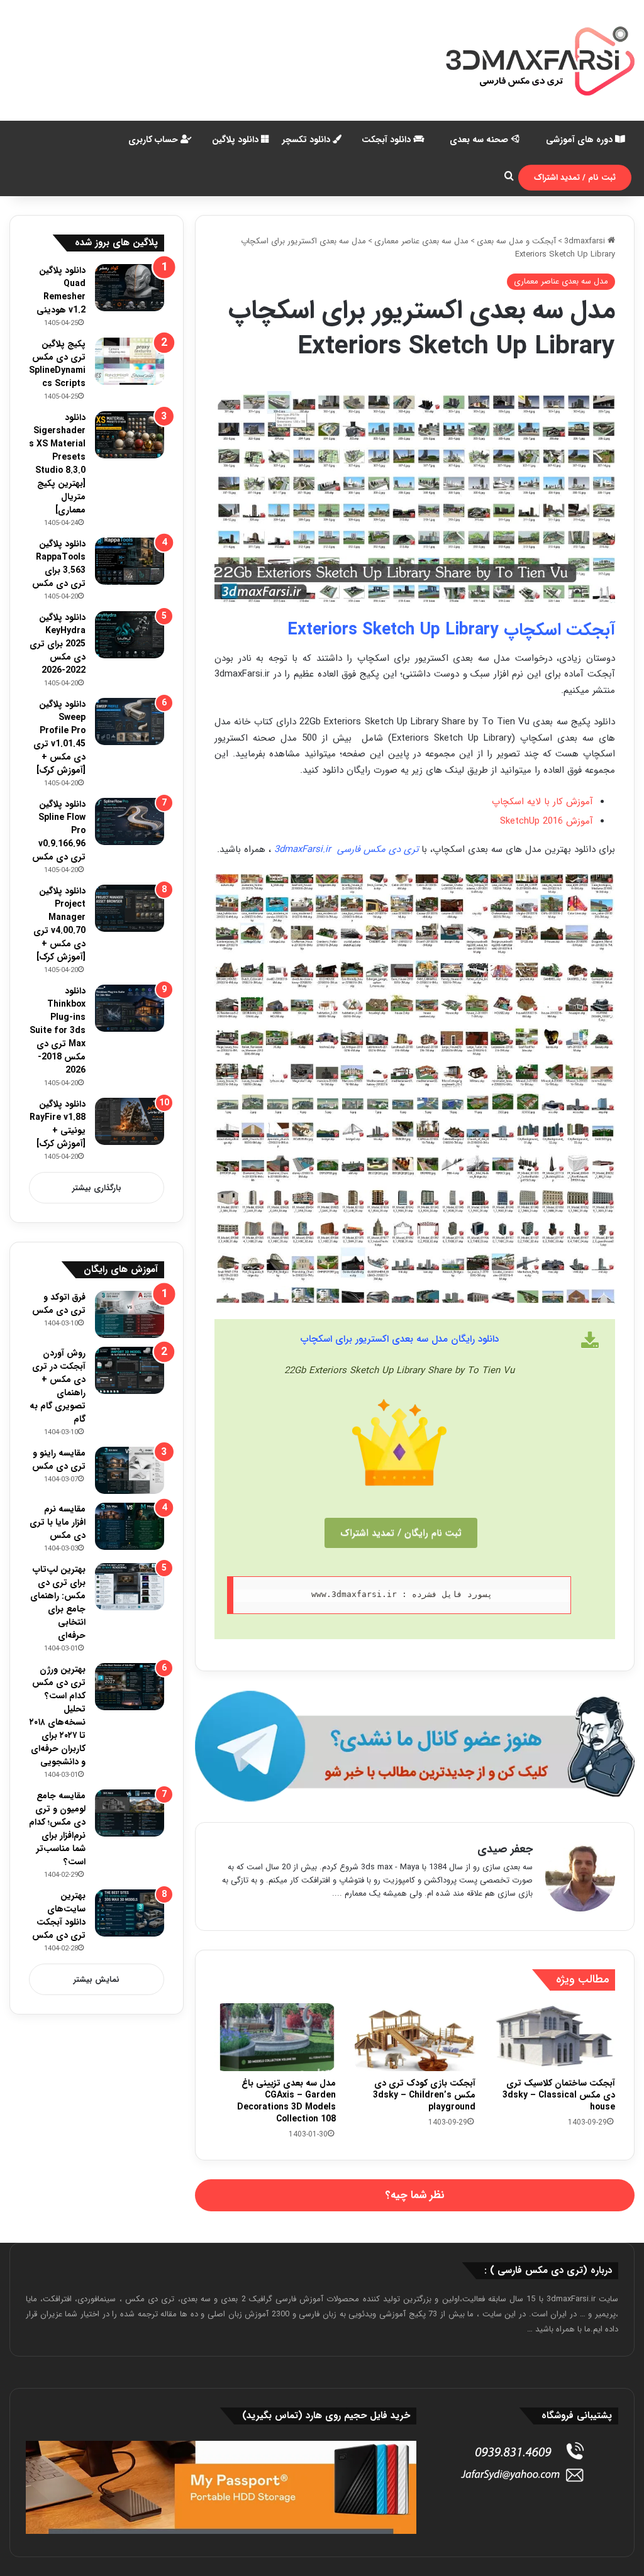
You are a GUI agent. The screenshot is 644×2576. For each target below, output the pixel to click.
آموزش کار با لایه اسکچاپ (542, 802)
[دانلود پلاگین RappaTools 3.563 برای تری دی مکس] (130, 561)
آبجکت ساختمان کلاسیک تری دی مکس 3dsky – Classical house (559, 2095)
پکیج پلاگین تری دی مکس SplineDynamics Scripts (57, 364)
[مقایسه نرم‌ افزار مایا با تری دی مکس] (130, 1526)
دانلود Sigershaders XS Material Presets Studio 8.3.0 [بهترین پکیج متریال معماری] (57, 464)
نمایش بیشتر (97, 1980)
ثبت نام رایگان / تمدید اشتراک (401, 1533)
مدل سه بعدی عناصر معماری (421, 241)
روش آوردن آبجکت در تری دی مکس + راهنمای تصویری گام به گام (58, 1386)
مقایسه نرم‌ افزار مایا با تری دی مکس (58, 1522)
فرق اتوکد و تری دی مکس (59, 1304)
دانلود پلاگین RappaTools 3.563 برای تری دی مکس (59, 564)
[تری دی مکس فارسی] (540, 60)
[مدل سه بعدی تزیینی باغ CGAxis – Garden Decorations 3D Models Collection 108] (275, 2037)
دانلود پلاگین (236, 140)
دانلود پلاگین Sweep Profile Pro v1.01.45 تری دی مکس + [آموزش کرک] (59, 737)
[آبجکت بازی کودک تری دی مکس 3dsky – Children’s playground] (415, 2037)
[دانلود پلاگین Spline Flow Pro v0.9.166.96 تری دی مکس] (130, 821)
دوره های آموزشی (580, 140)
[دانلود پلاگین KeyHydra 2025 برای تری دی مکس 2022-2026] (130, 635)
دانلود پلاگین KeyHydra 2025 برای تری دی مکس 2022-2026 (58, 644)
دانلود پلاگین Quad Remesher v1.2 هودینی (61, 290)
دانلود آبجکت (387, 140)
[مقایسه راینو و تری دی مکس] (130, 1470)
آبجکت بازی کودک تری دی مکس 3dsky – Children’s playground (424, 2095)
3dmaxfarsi (586, 241)
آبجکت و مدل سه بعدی (516, 241)
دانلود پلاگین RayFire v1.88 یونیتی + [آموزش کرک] (58, 1124)
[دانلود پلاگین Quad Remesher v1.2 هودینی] (130, 288)
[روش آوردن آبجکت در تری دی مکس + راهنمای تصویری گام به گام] (130, 1370)
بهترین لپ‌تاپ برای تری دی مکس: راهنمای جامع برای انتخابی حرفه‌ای (58, 1602)
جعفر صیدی (505, 1849)
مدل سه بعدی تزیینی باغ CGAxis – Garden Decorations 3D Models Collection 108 (286, 2101)
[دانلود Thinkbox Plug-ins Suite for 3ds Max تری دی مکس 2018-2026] (130, 1008)
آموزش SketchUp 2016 (547, 821)
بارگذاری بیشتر (97, 1188)
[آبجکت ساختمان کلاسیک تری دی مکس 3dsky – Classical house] (555, 2037)
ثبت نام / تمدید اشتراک (575, 178)
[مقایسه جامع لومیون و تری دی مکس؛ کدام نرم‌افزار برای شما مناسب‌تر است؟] (130, 1813)
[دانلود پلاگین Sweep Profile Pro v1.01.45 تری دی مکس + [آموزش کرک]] (130, 721)
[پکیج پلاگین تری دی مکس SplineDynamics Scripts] (130, 361)
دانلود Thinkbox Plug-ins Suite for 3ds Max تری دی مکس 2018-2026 (58, 1031)
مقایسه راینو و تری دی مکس (59, 1460)
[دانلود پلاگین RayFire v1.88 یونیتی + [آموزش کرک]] (130, 1121)
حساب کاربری (154, 140)
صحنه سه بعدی (480, 140)
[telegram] (415, 1746)
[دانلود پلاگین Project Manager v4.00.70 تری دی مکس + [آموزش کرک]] (130, 908)
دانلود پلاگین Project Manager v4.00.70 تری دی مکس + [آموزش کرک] (59, 924)
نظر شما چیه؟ (415, 2195)
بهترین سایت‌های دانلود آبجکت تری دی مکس (59, 1915)
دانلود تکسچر (308, 140)
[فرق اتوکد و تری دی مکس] (130, 1314)
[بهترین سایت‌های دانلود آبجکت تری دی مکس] (130, 1913)
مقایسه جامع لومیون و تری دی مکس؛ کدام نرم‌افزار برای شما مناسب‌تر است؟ (57, 1829)
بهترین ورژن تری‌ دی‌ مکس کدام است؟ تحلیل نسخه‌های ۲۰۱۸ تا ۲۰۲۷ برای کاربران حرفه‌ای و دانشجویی (58, 1716)
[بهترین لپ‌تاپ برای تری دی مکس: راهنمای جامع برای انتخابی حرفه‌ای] (130, 1587)
